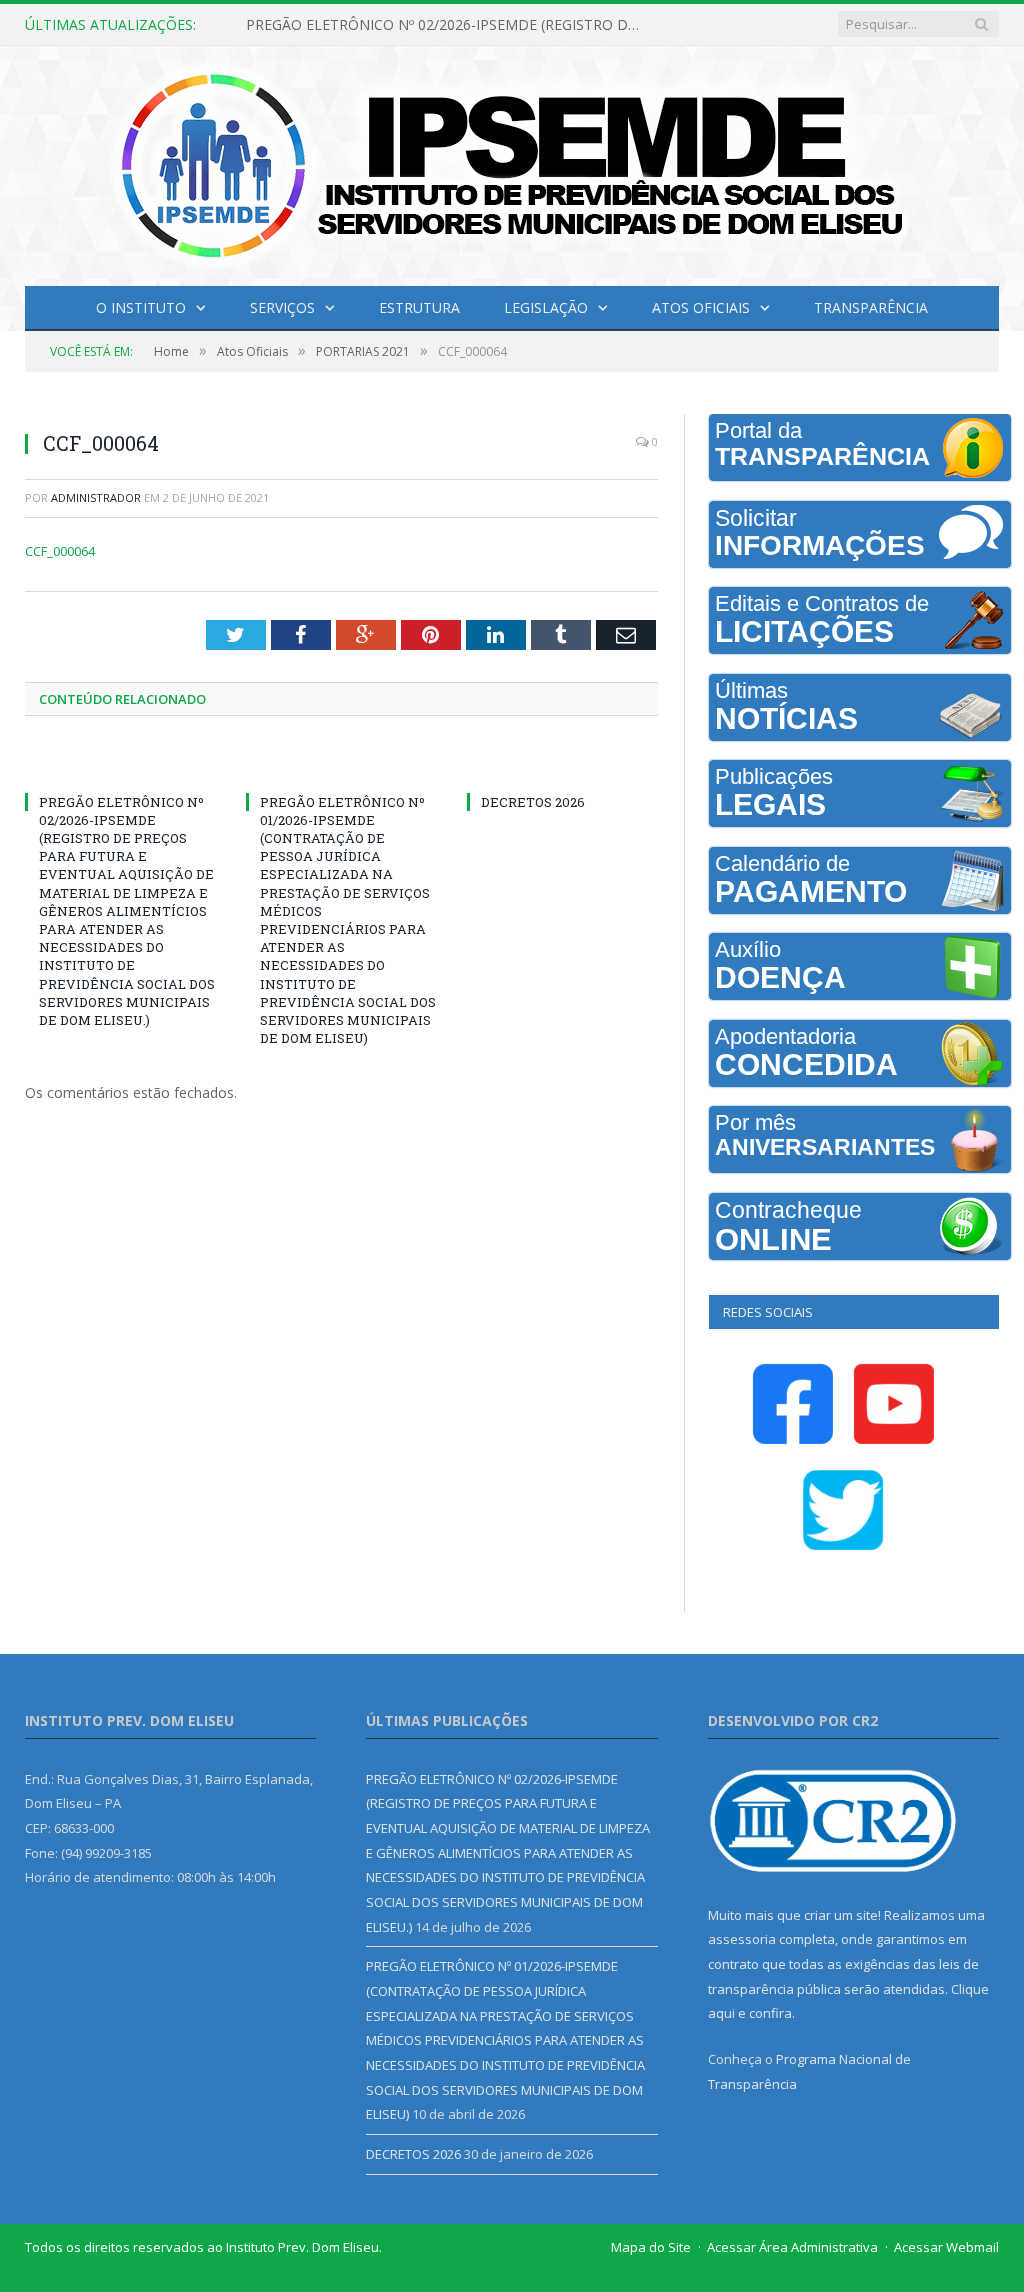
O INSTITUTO (141, 307)
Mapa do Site (651, 2247)
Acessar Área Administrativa (792, 2247)
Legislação (546, 307)
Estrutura (419, 307)
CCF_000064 (60, 551)
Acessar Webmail (946, 2247)
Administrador (96, 497)
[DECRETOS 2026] (562, 765)
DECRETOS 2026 (533, 802)
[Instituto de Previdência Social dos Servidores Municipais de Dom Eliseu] (512, 161)
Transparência (871, 307)
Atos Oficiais (701, 307)
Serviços (282, 307)
